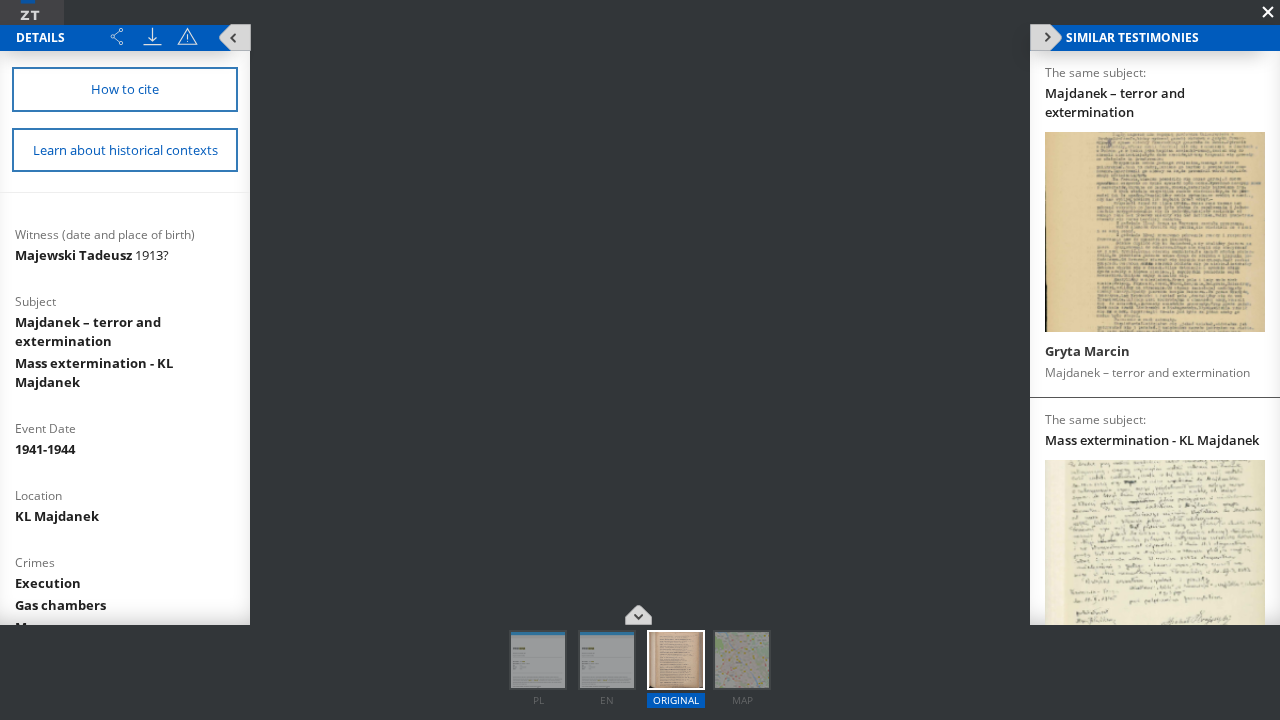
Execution (48, 583)
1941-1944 (45, 449)
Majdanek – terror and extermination (88, 331)
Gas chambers (60, 605)
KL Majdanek (57, 516)
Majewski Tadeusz (92, 255)
